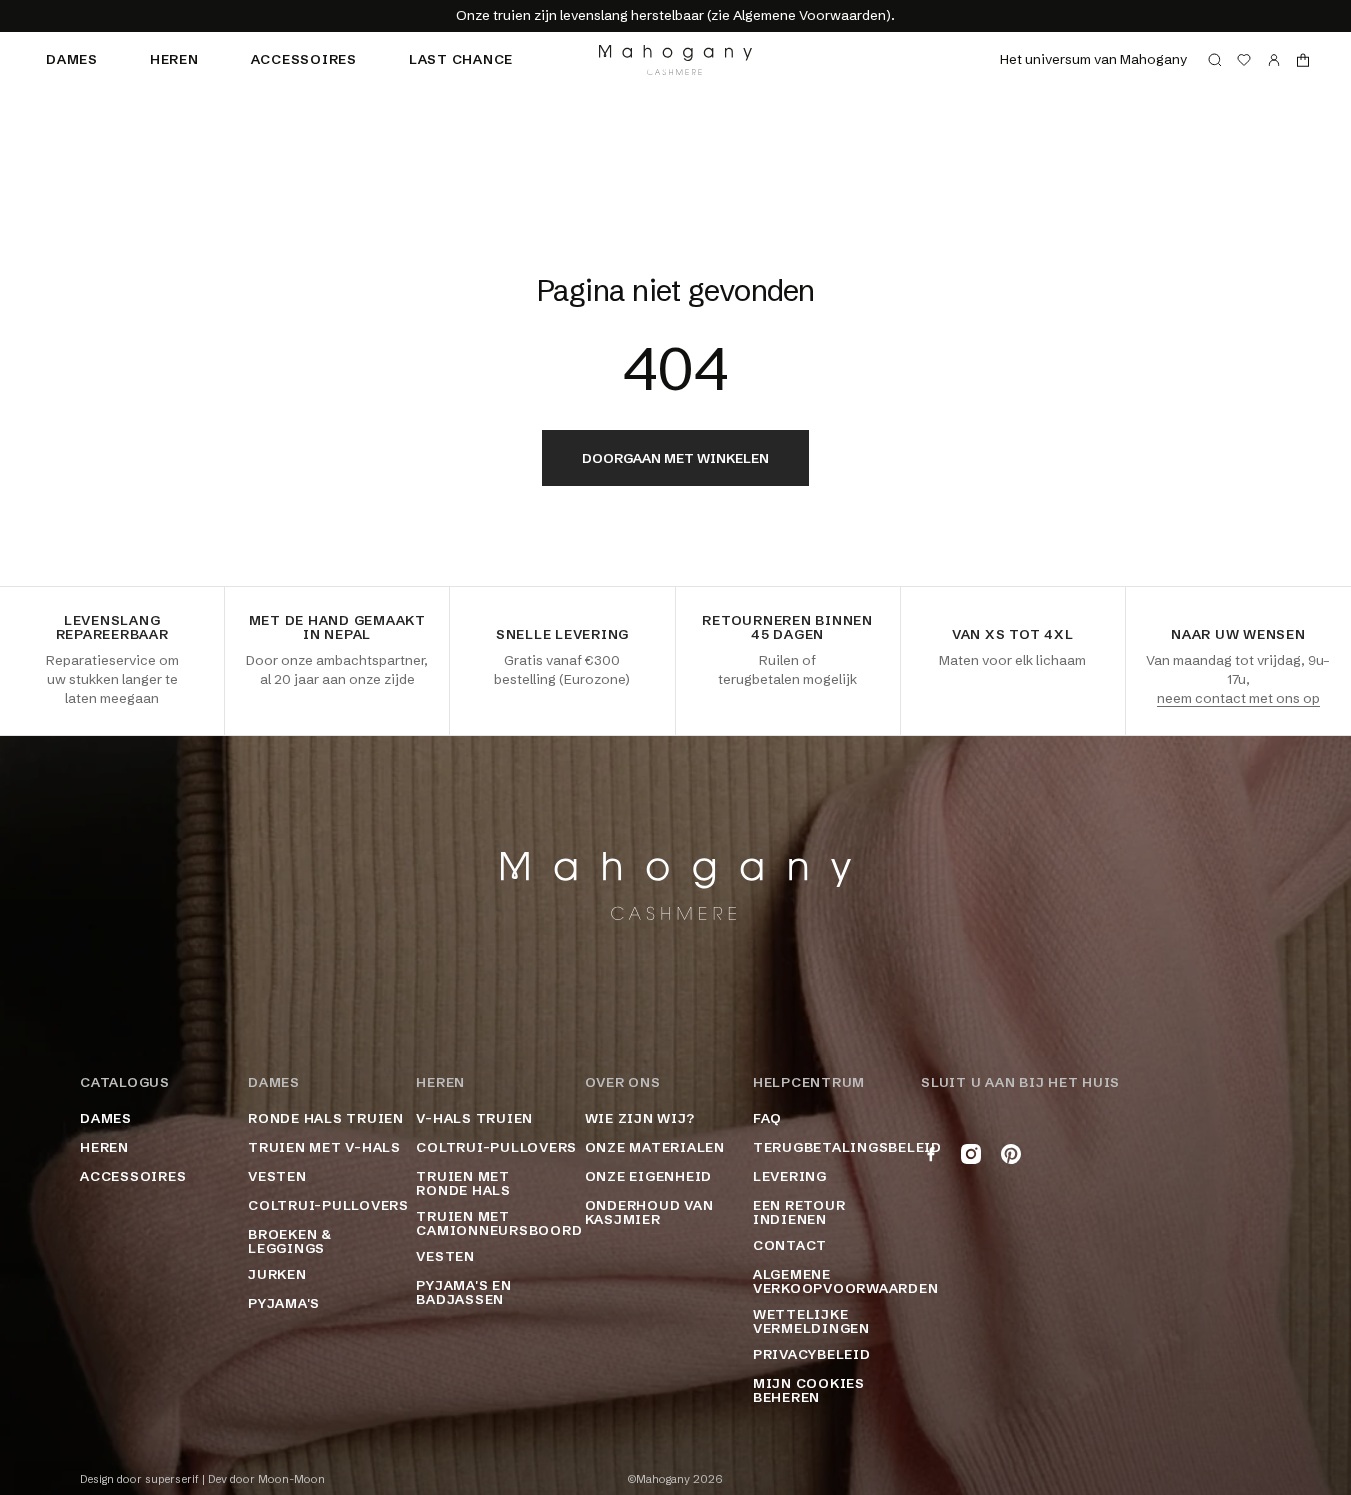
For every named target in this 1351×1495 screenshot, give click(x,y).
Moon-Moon (291, 1479)
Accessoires (304, 59)
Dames (72, 59)
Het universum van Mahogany (1093, 59)
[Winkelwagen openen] (1303, 60)
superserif (172, 1479)
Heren (174, 59)
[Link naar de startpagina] (675, 60)
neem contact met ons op (1238, 698)
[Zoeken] (1215, 60)
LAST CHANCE (461, 59)
